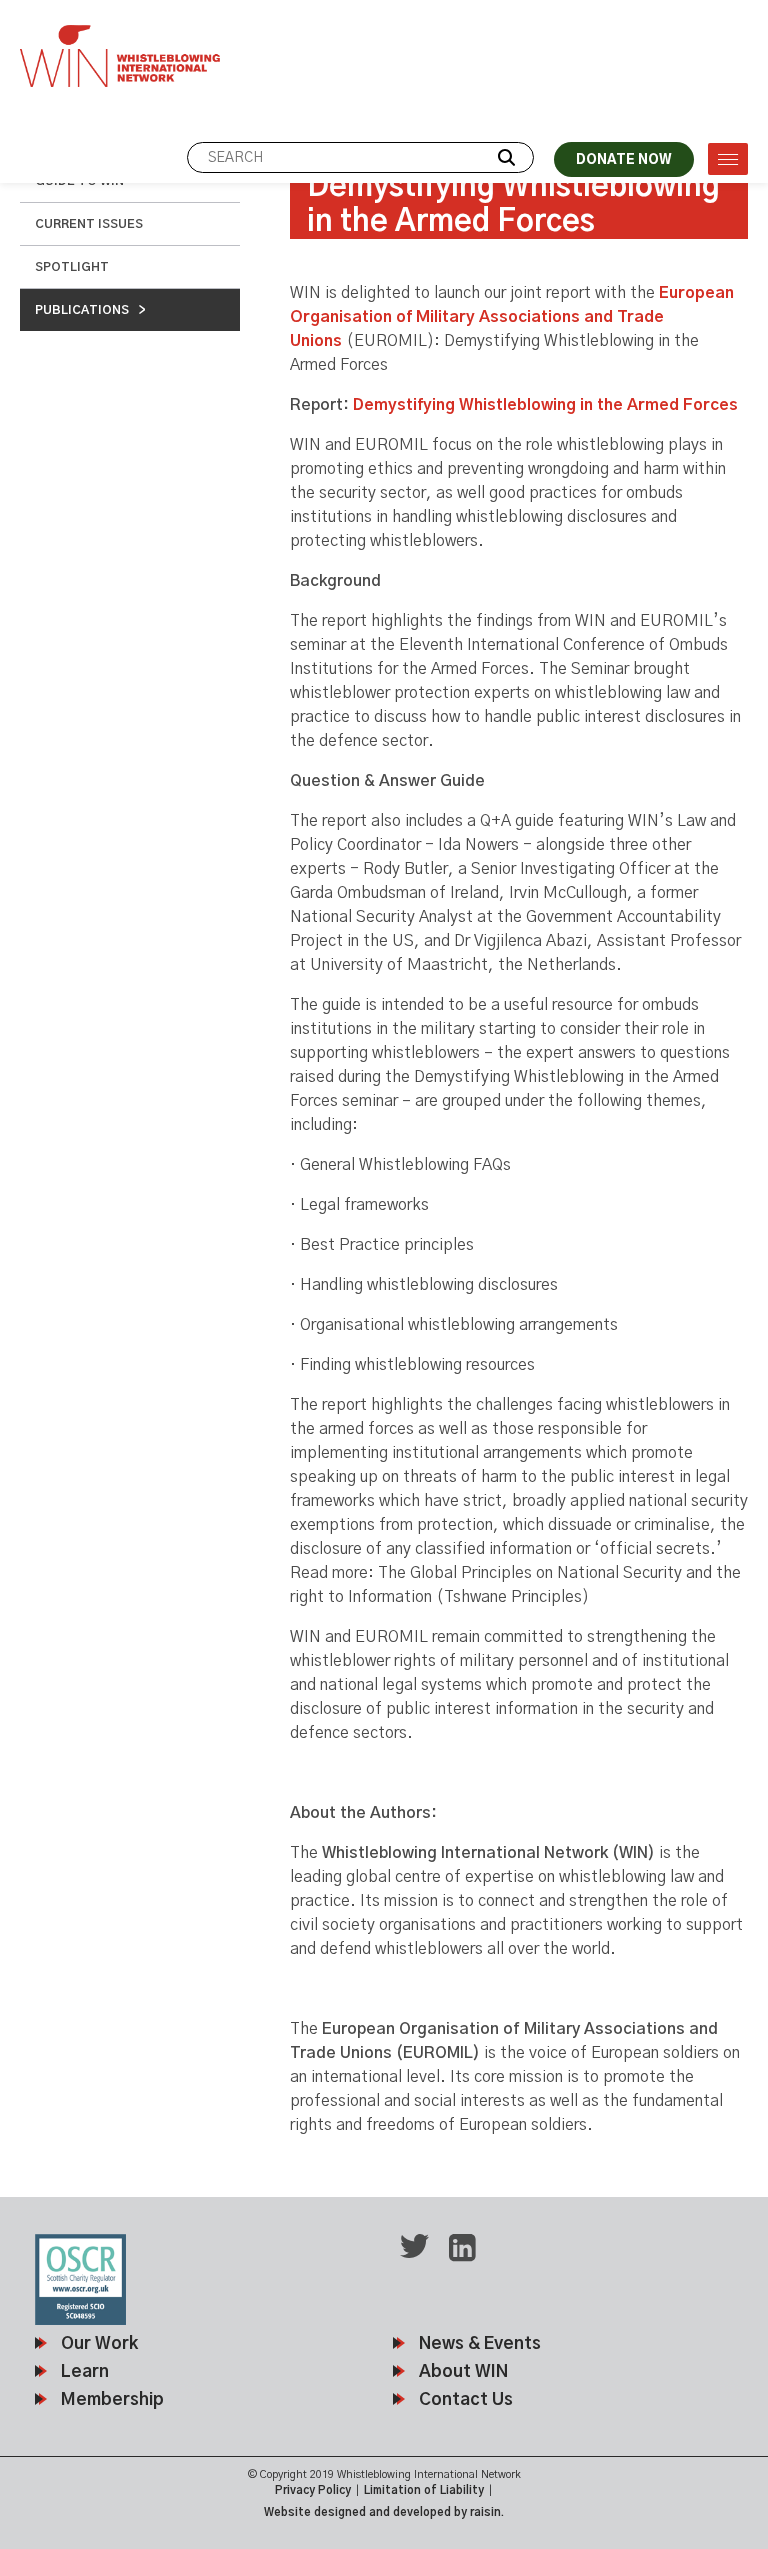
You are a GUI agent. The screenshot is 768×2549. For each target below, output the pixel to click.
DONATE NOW (624, 160)
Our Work (99, 2343)
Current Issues (89, 224)
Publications (82, 310)
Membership (112, 2399)
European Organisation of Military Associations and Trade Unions (512, 317)
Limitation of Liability (424, 2490)
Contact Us (466, 2399)
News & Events (480, 2343)
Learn (85, 2371)
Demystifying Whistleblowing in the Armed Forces (547, 405)
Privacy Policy (313, 2490)
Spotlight (72, 267)
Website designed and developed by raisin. (384, 2512)
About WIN (463, 2371)
